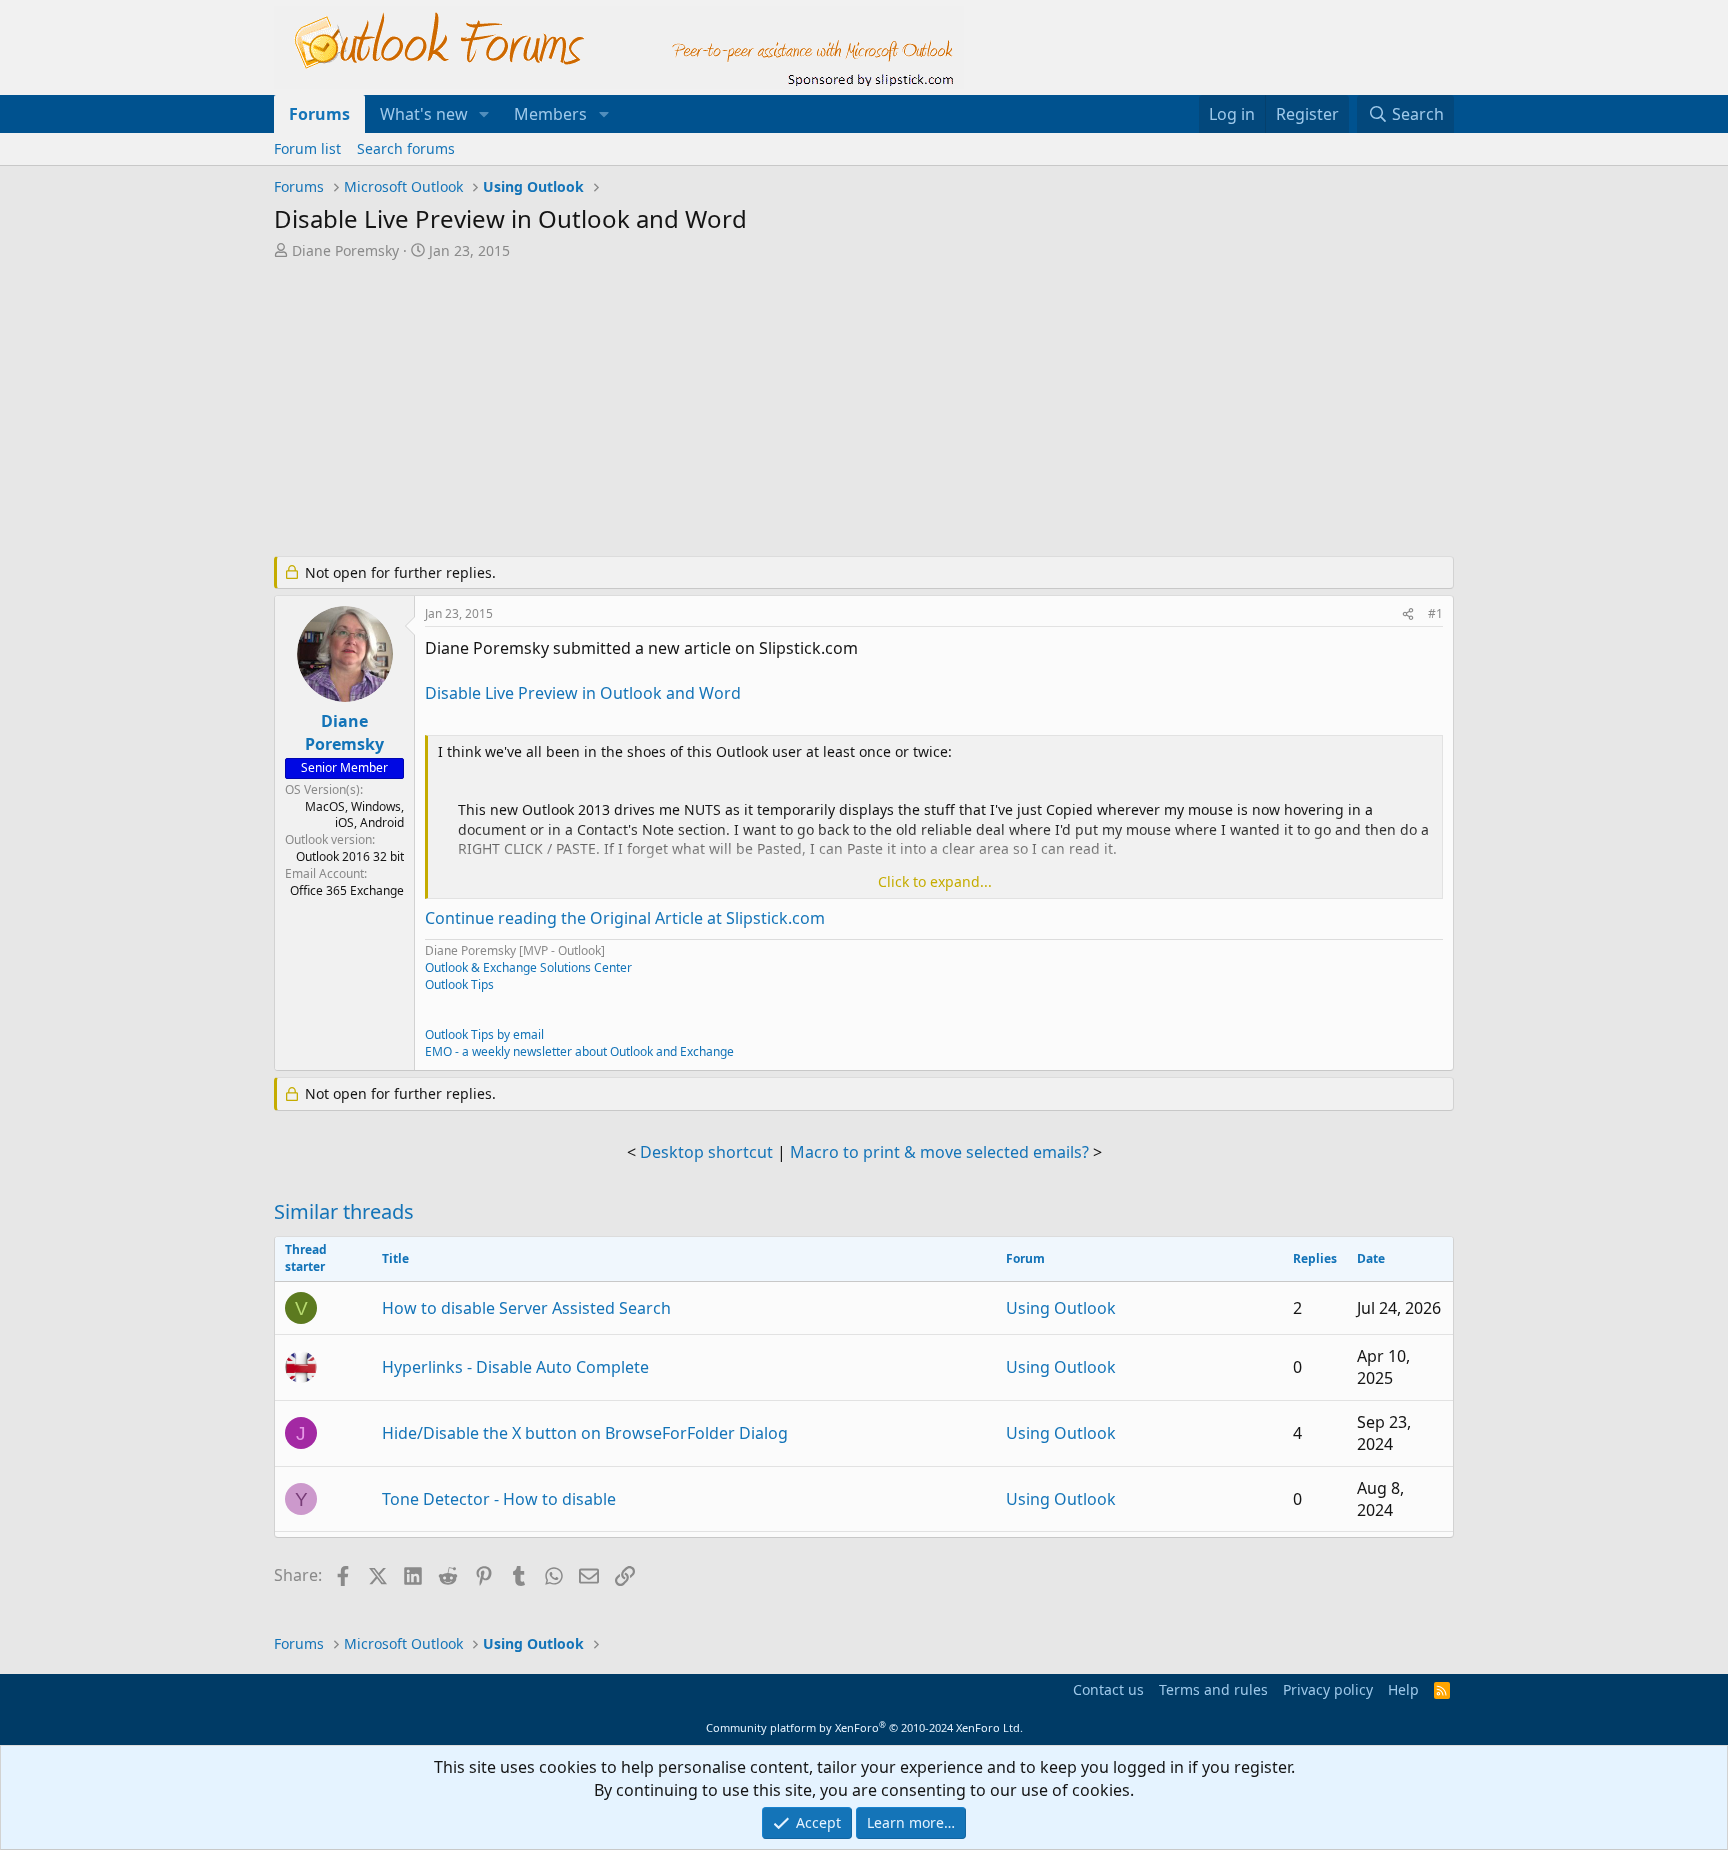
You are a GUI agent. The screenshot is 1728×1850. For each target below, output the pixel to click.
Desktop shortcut (706, 1152)
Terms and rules (1213, 1689)
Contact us (1108, 1689)
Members (550, 114)
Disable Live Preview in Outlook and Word (583, 693)
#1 (1435, 613)
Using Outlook (1061, 1308)
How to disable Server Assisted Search (526, 1308)
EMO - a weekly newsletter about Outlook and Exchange (579, 1051)
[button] (484, 114)
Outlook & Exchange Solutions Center (528, 967)
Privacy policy (1328, 1689)
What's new (424, 114)
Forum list (307, 148)
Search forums (406, 148)
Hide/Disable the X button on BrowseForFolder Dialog (585, 1433)
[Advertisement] (759, 410)
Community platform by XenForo (864, 1727)
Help (1403, 1689)
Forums (319, 114)
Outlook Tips (459, 984)
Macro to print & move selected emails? (939, 1152)
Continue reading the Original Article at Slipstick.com (625, 918)
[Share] (1408, 614)
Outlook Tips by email (484, 1034)
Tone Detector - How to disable (499, 1499)
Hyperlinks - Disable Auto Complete (515, 1367)
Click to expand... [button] (935, 881)
